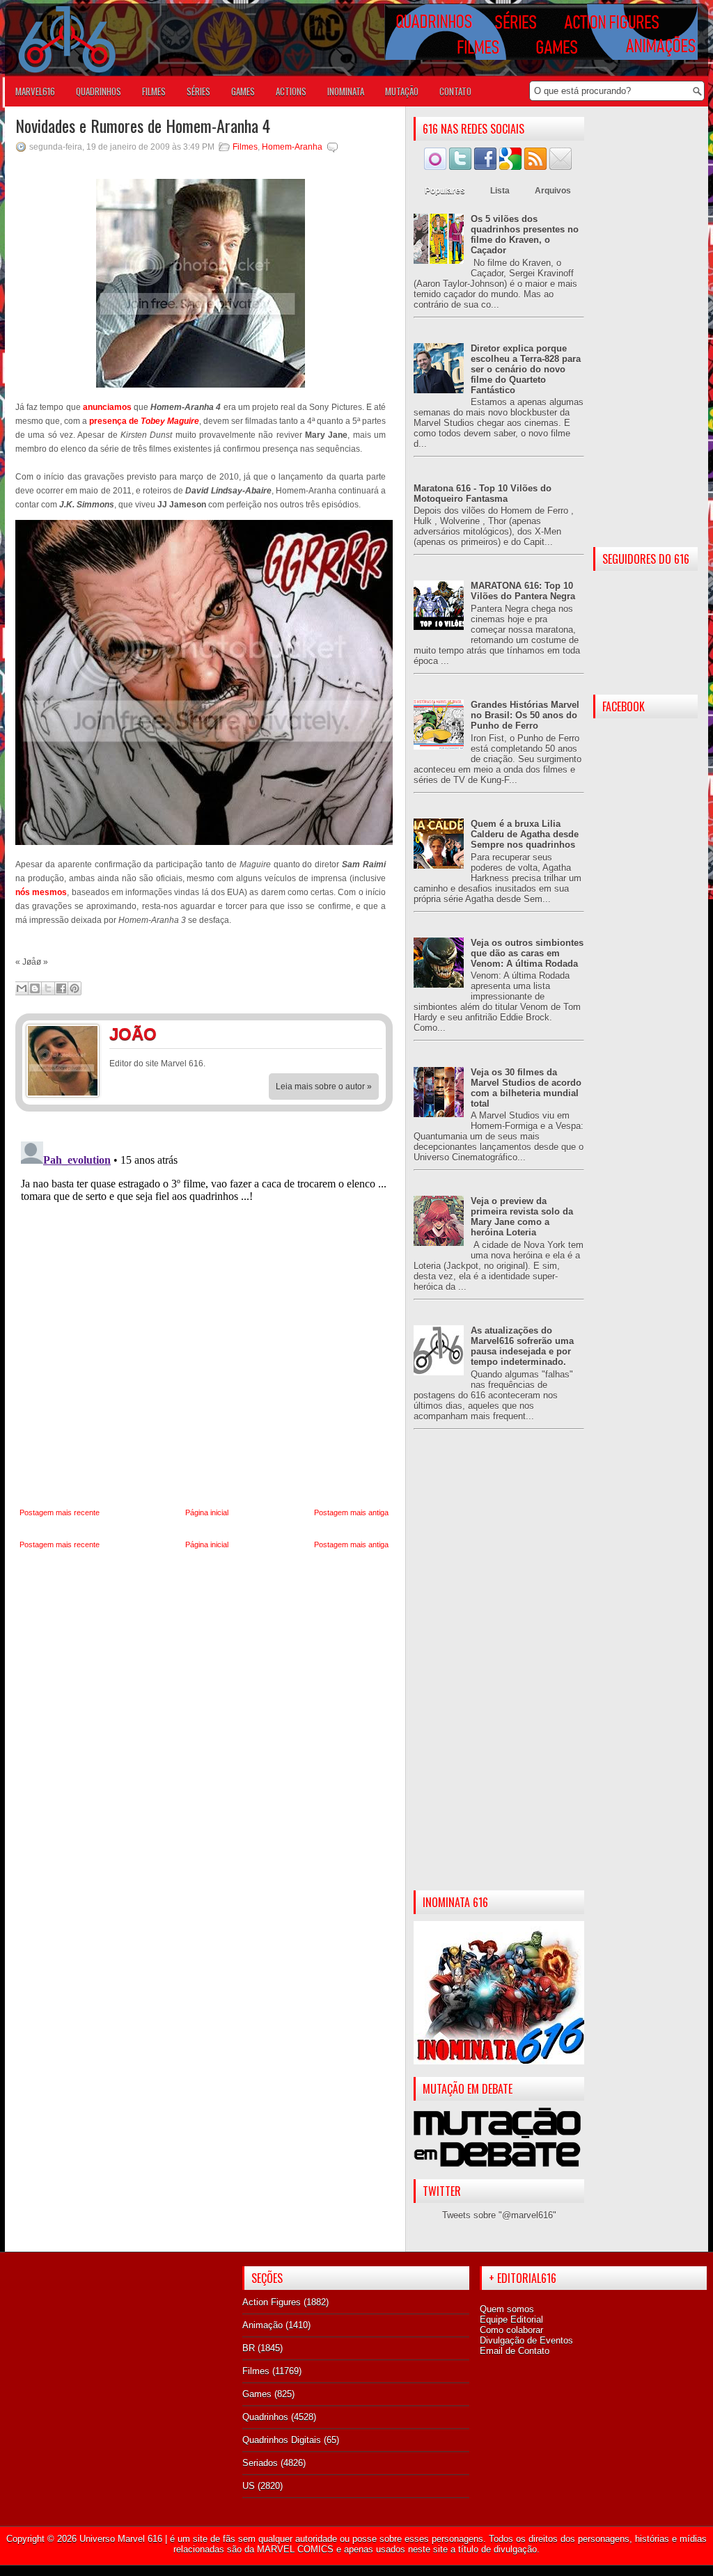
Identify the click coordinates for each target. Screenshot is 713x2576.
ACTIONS (291, 91)
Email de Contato (515, 2351)
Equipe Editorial (511, 2320)
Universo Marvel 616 (121, 2539)
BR (249, 2348)
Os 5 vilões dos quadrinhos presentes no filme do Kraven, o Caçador (525, 235)
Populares (445, 191)
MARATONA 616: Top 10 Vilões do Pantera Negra (523, 591)
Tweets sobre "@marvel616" (499, 2215)
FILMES (154, 91)
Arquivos (553, 191)
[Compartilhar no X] (48, 988)
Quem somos (507, 2309)
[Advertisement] (499, 1671)
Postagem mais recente (60, 1512)
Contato (455, 91)
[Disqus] (204, 1310)
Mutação (402, 91)
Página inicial (207, 1512)
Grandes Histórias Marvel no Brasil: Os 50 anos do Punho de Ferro (525, 715)
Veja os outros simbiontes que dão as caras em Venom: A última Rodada (527, 953)
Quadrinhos (265, 2417)
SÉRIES (198, 91)
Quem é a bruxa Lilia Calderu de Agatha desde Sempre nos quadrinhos (525, 834)
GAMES (243, 91)
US (249, 2486)
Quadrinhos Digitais (282, 2440)
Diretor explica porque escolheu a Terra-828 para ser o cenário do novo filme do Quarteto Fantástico (526, 369)
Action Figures (272, 2302)
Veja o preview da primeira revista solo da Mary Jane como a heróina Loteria (522, 1217)
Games (257, 2394)
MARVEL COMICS (295, 2549)
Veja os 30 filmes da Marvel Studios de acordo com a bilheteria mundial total (526, 1088)
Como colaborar (511, 2330)
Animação (263, 2325)
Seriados (260, 2463)
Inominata (346, 91)
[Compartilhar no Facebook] (61, 988)
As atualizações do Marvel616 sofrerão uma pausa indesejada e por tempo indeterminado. (522, 1346)
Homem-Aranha (292, 147)
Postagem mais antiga (351, 1512)
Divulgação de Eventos (526, 2340)
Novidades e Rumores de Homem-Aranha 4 (143, 125)
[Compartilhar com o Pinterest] (75, 988)
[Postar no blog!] (35, 988)
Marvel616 (35, 91)
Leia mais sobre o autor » (324, 1086)
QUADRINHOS (99, 91)
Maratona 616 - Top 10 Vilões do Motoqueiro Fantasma (483, 493)
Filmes (245, 147)
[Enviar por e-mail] (22, 988)
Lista (500, 191)
